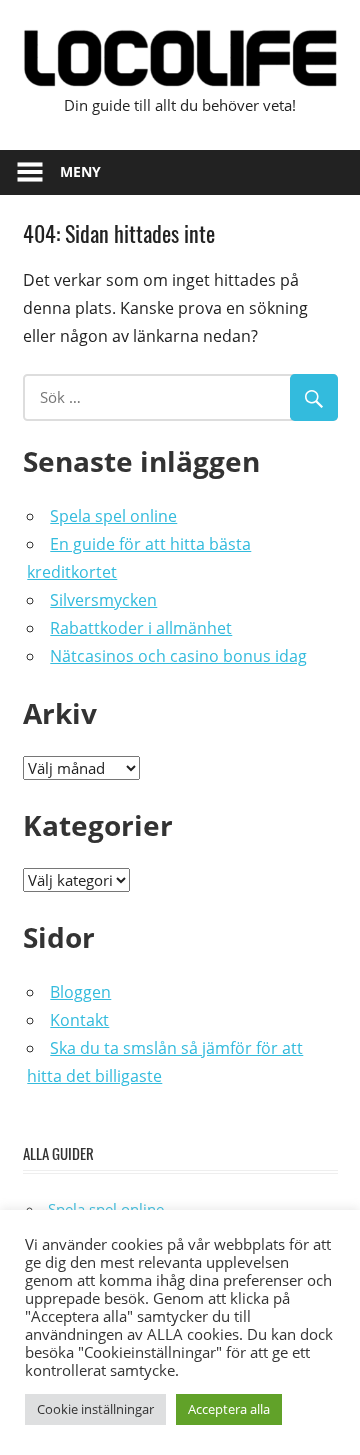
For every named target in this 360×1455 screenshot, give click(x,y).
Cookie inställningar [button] (95, 1409)
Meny (80, 171)
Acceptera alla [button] (229, 1409)
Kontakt (79, 1020)
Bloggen (80, 992)
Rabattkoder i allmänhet (141, 628)
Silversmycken (103, 600)
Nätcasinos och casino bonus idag (178, 656)
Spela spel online (113, 516)
